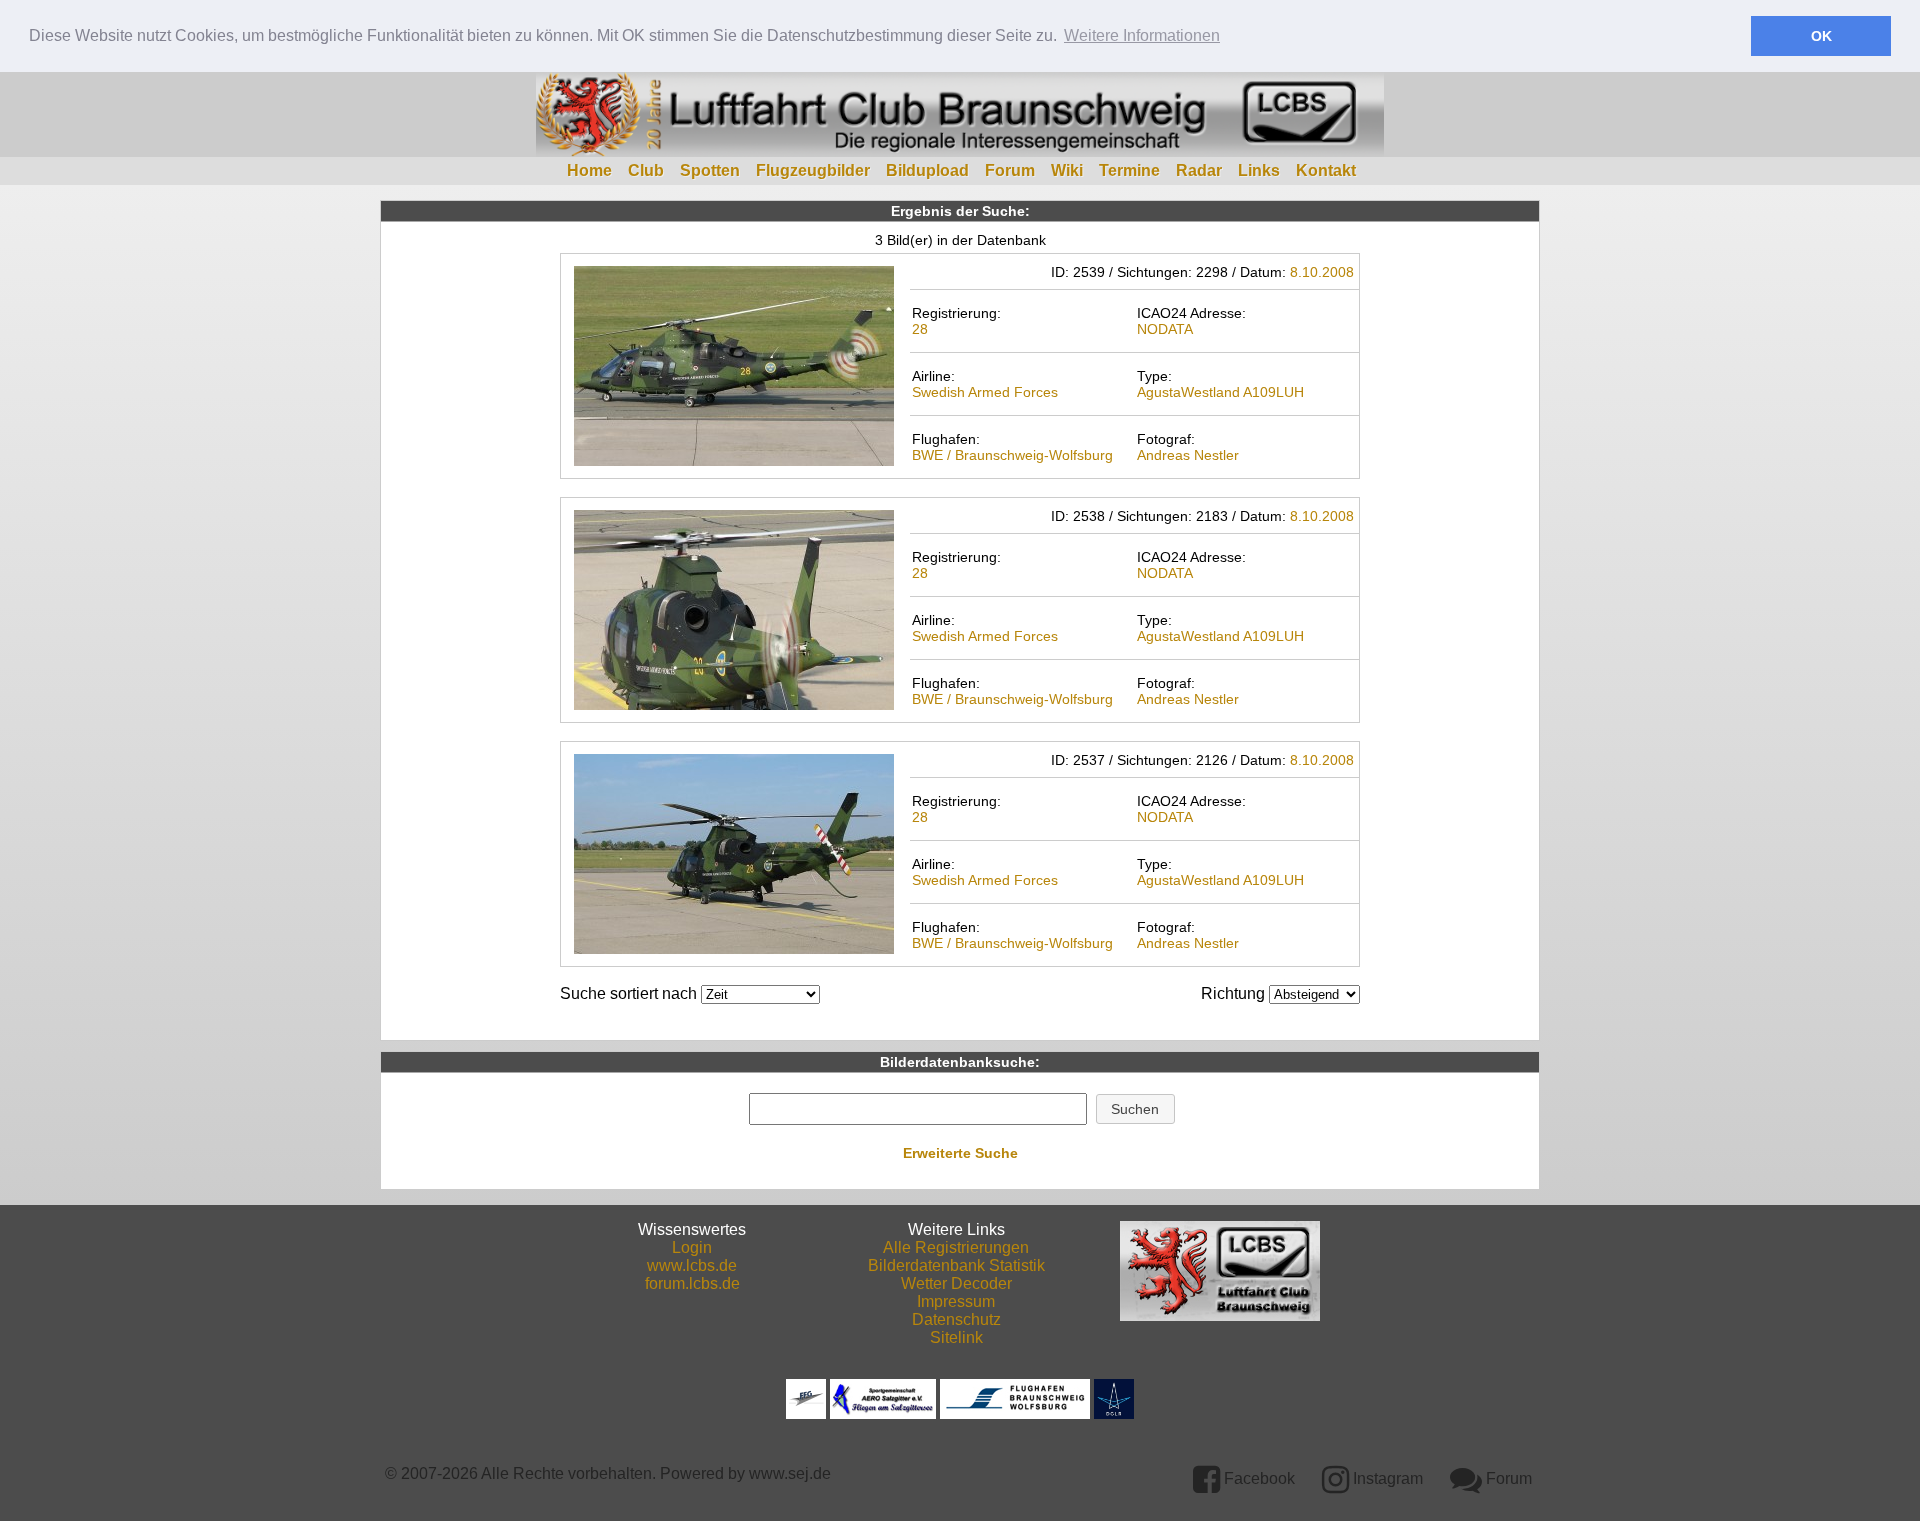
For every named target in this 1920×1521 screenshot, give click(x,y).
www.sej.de (790, 1473)
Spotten (710, 170)
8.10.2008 (1322, 272)
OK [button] (1821, 36)
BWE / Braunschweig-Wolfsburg (1012, 455)
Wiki (1067, 170)
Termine (1129, 170)
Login (692, 1247)
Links (1259, 170)
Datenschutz (956, 1319)
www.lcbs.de (692, 1265)
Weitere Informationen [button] (1142, 35)
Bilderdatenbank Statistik (956, 1265)
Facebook (1257, 1478)
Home (589, 170)
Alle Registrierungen (956, 1247)
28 (920, 329)
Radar (1199, 170)
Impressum (956, 1301)
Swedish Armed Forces (985, 392)
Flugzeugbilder (813, 170)
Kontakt (1326, 170)
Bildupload (927, 170)
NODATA (1165, 329)
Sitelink (956, 1337)
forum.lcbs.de (692, 1283)
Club (646, 170)
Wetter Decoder (956, 1283)
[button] (1135, 1109)
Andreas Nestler (1188, 455)
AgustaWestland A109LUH (1220, 392)
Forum (1010, 170)
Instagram (1386, 1478)
